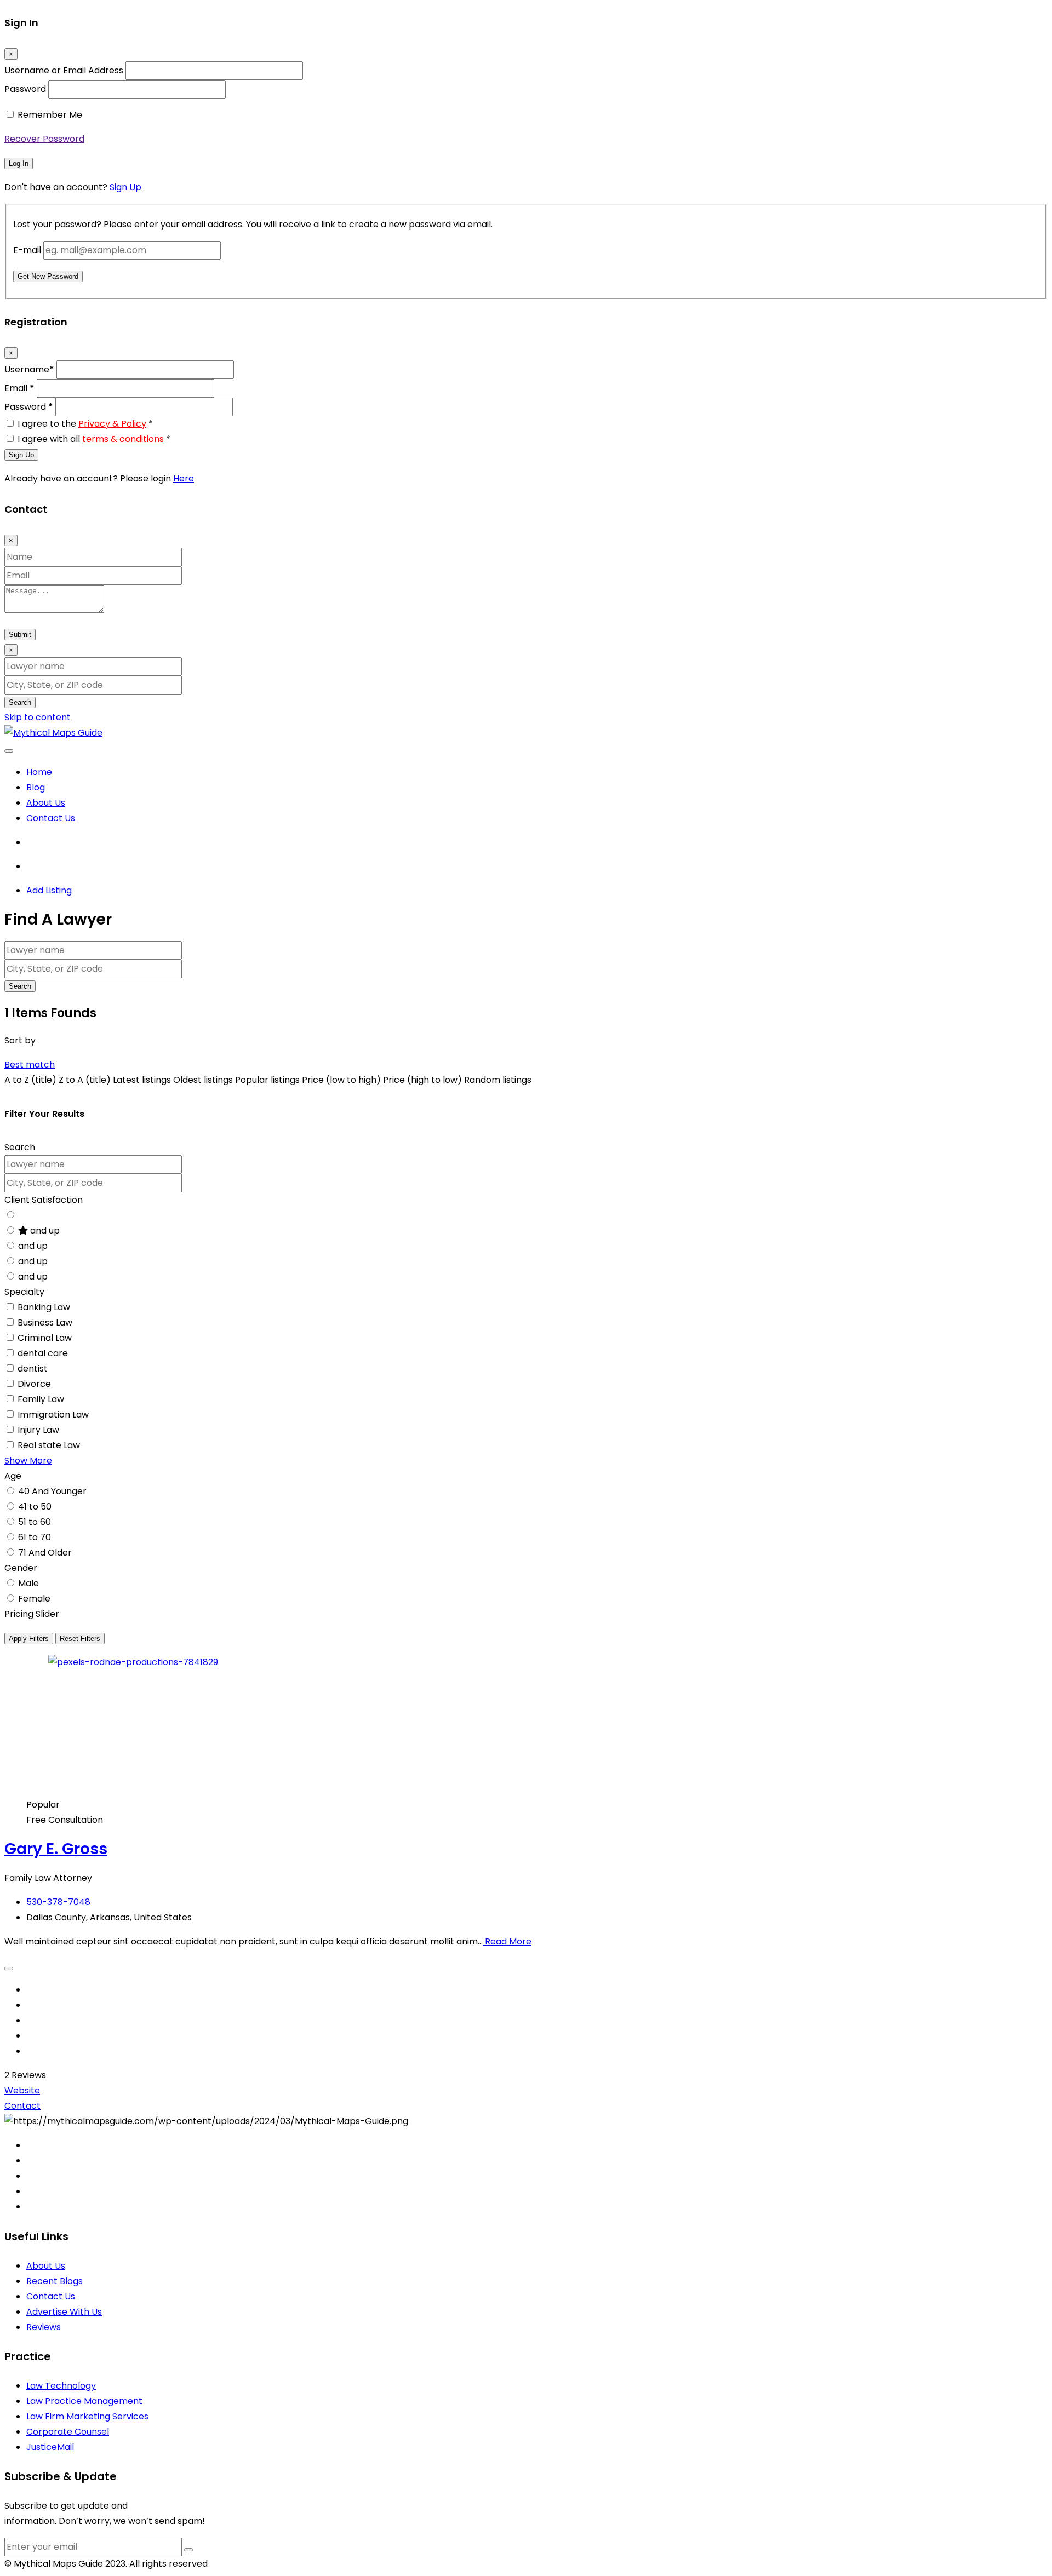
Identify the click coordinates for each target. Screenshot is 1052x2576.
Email (19, 388)
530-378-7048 (58, 1902)
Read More (507, 1941)
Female (34, 1599)
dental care (43, 1353)
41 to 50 (35, 1507)
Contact (22, 2106)
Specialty (24, 1292)
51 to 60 (35, 1522)
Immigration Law (53, 1415)
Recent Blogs (55, 2281)
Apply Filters (29, 1639)
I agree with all (94, 439)
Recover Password (44, 139)
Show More (28, 1461)
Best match (30, 1065)
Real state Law (49, 1445)
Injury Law (38, 1430)
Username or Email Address (64, 70)
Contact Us (51, 818)
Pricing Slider (32, 1614)
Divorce (34, 1384)
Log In (19, 163)
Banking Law (44, 1307)
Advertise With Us (64, 2312)
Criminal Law (45, 1338)
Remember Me (50, 115)
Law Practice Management (84, 2401)
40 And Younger (52, 1491)
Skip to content (38, 717)
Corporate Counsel (68, 2432)
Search (20, 702)
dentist (33, 1369)
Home (39, 772)
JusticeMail (50, 2447)
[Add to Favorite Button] (9, 1969)
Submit (20, 635)
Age (13, 1476)
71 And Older (45, 1553)
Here (184, 478)
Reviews (44, 2327)
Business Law (45, 1323)
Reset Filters (80, 1639)
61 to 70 (35, 1537)
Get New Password (48, 276)
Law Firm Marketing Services (87, 2416)
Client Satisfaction (44, 1200)
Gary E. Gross (56, 1849)
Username (29, 369)
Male (28, 1583)
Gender (21, 1568)
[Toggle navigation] (9, 751)
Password (25, 89)
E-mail (27, 250)
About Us (46, 803)
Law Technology (61, 2386)
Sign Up (125, 187)
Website (22, 2090)
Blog (36, 787)
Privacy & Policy (112, 424)
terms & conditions (123, 439)
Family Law (41, 1399)
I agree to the (85, 424)
